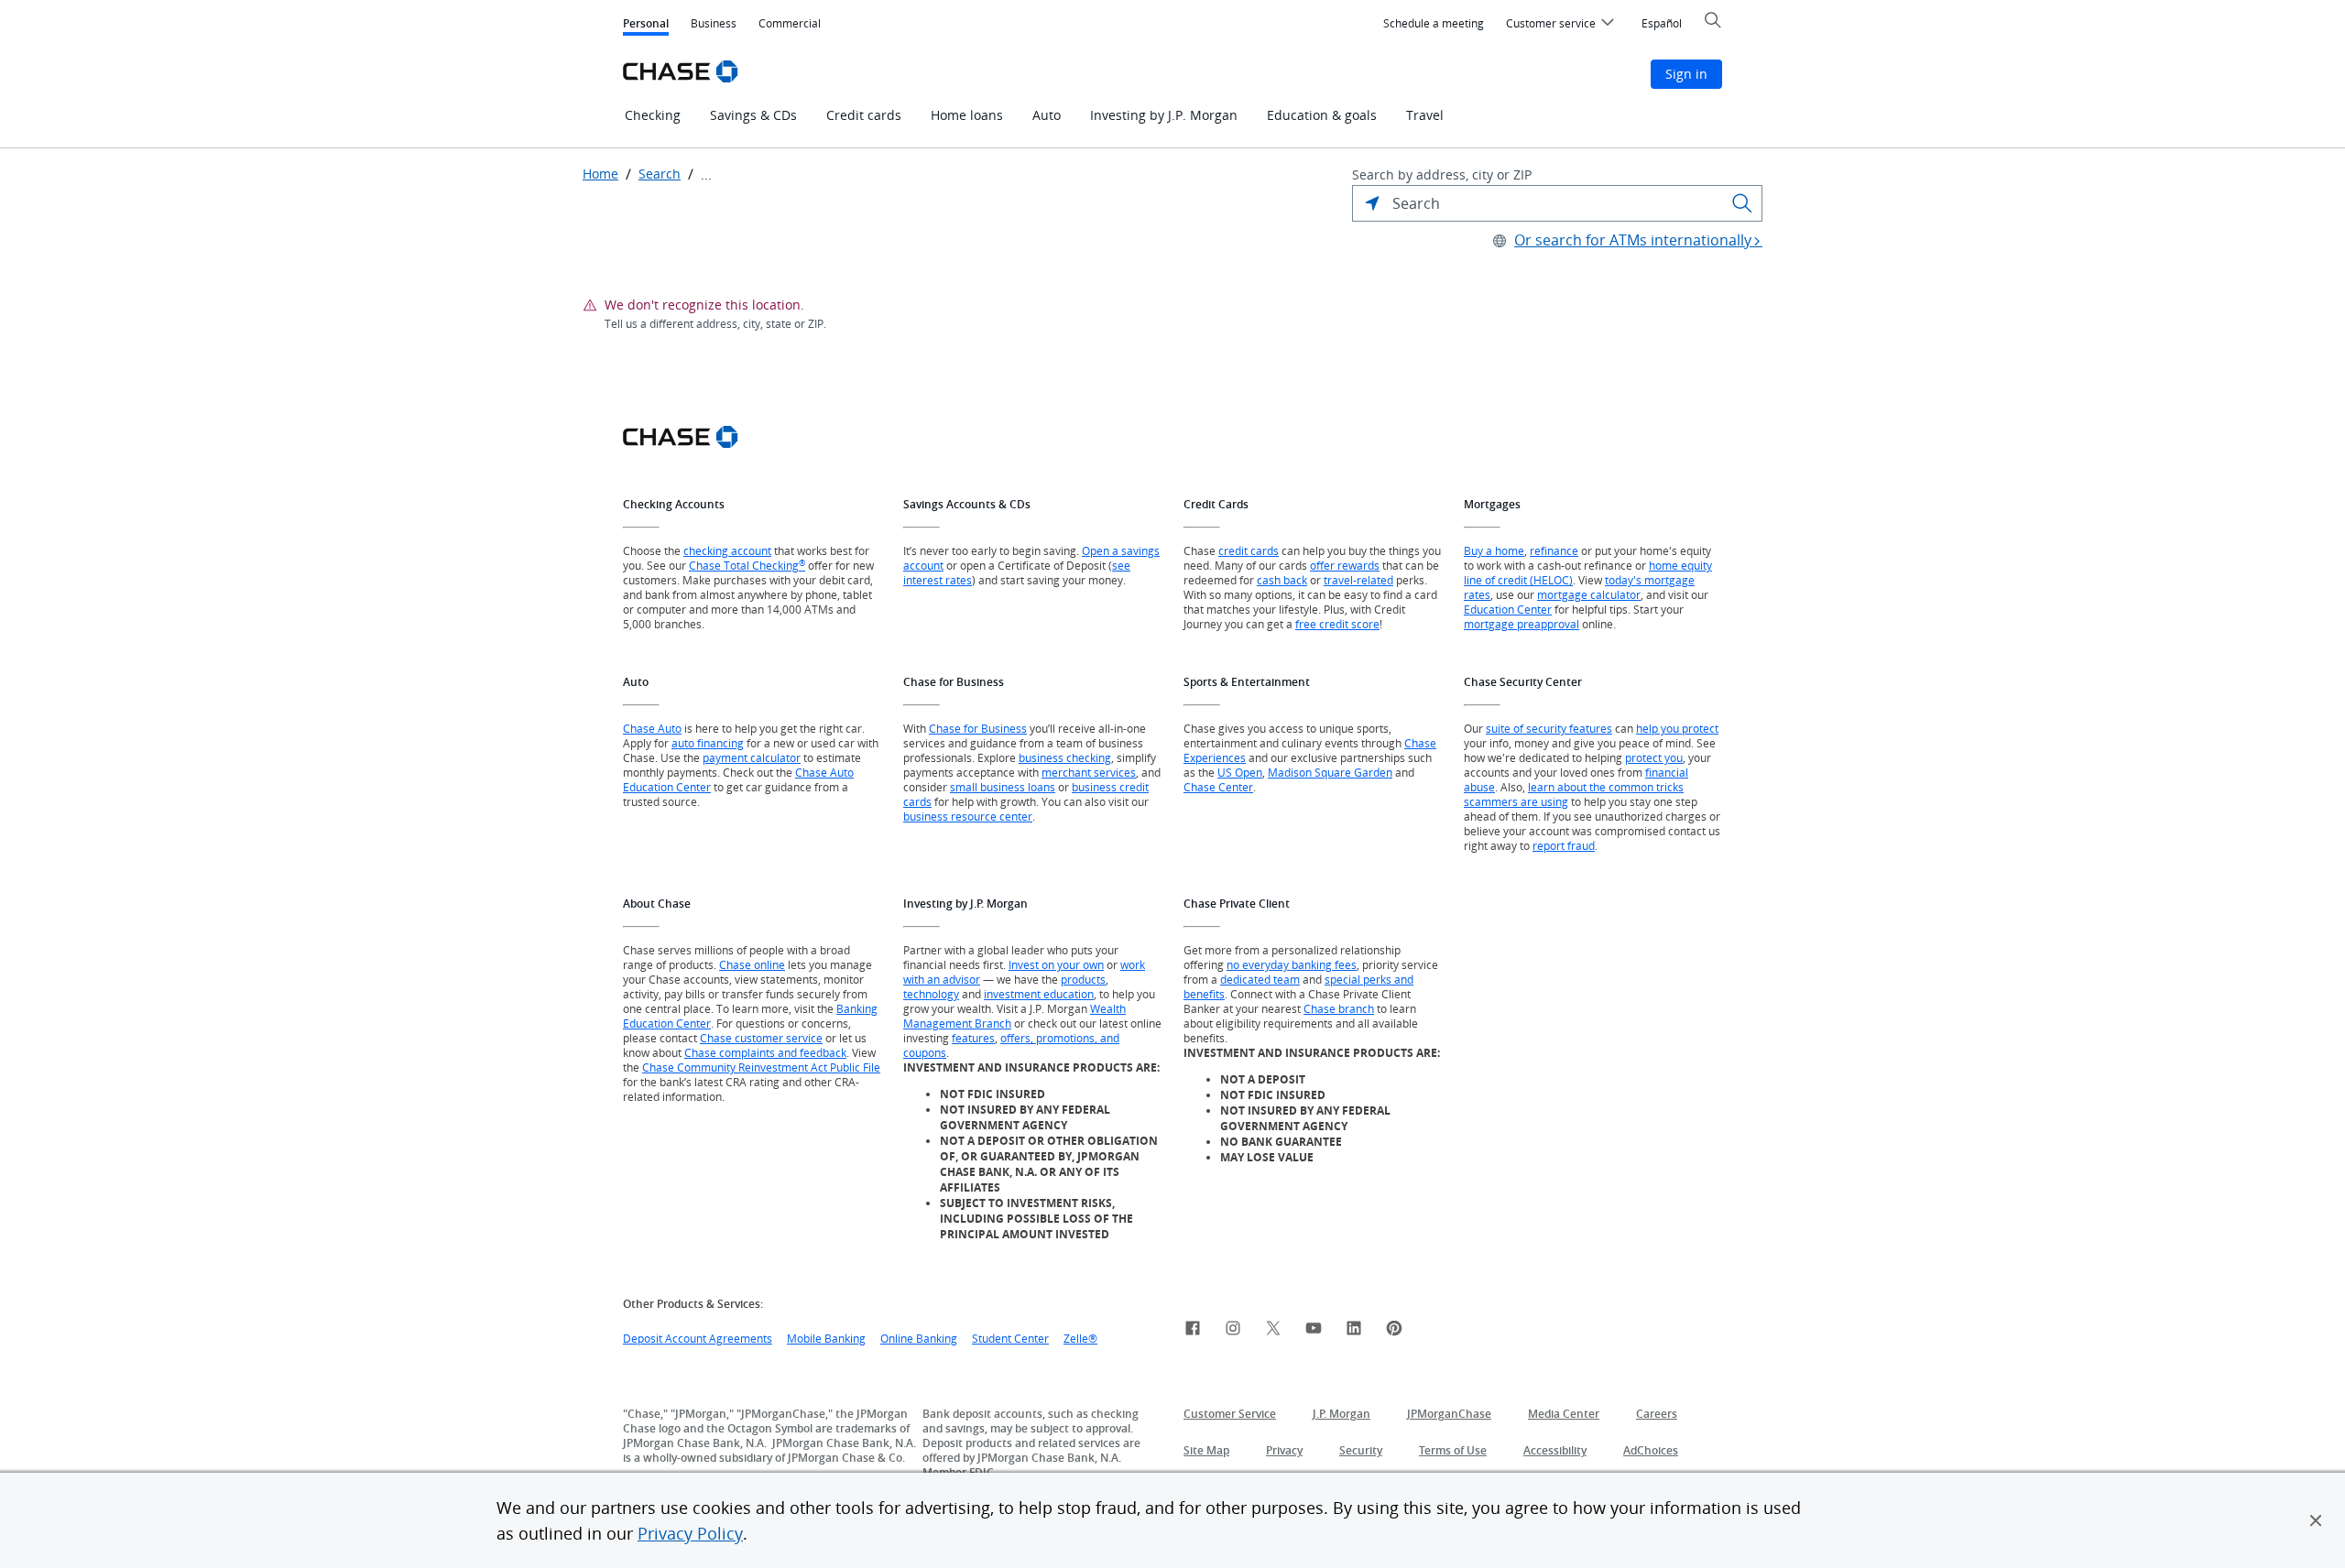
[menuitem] (1434, 24)
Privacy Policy (690, 1533)
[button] (2316, 1520)
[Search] (1742, 203)
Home (600, 174)
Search (660, 174)
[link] (1193, 1331)
